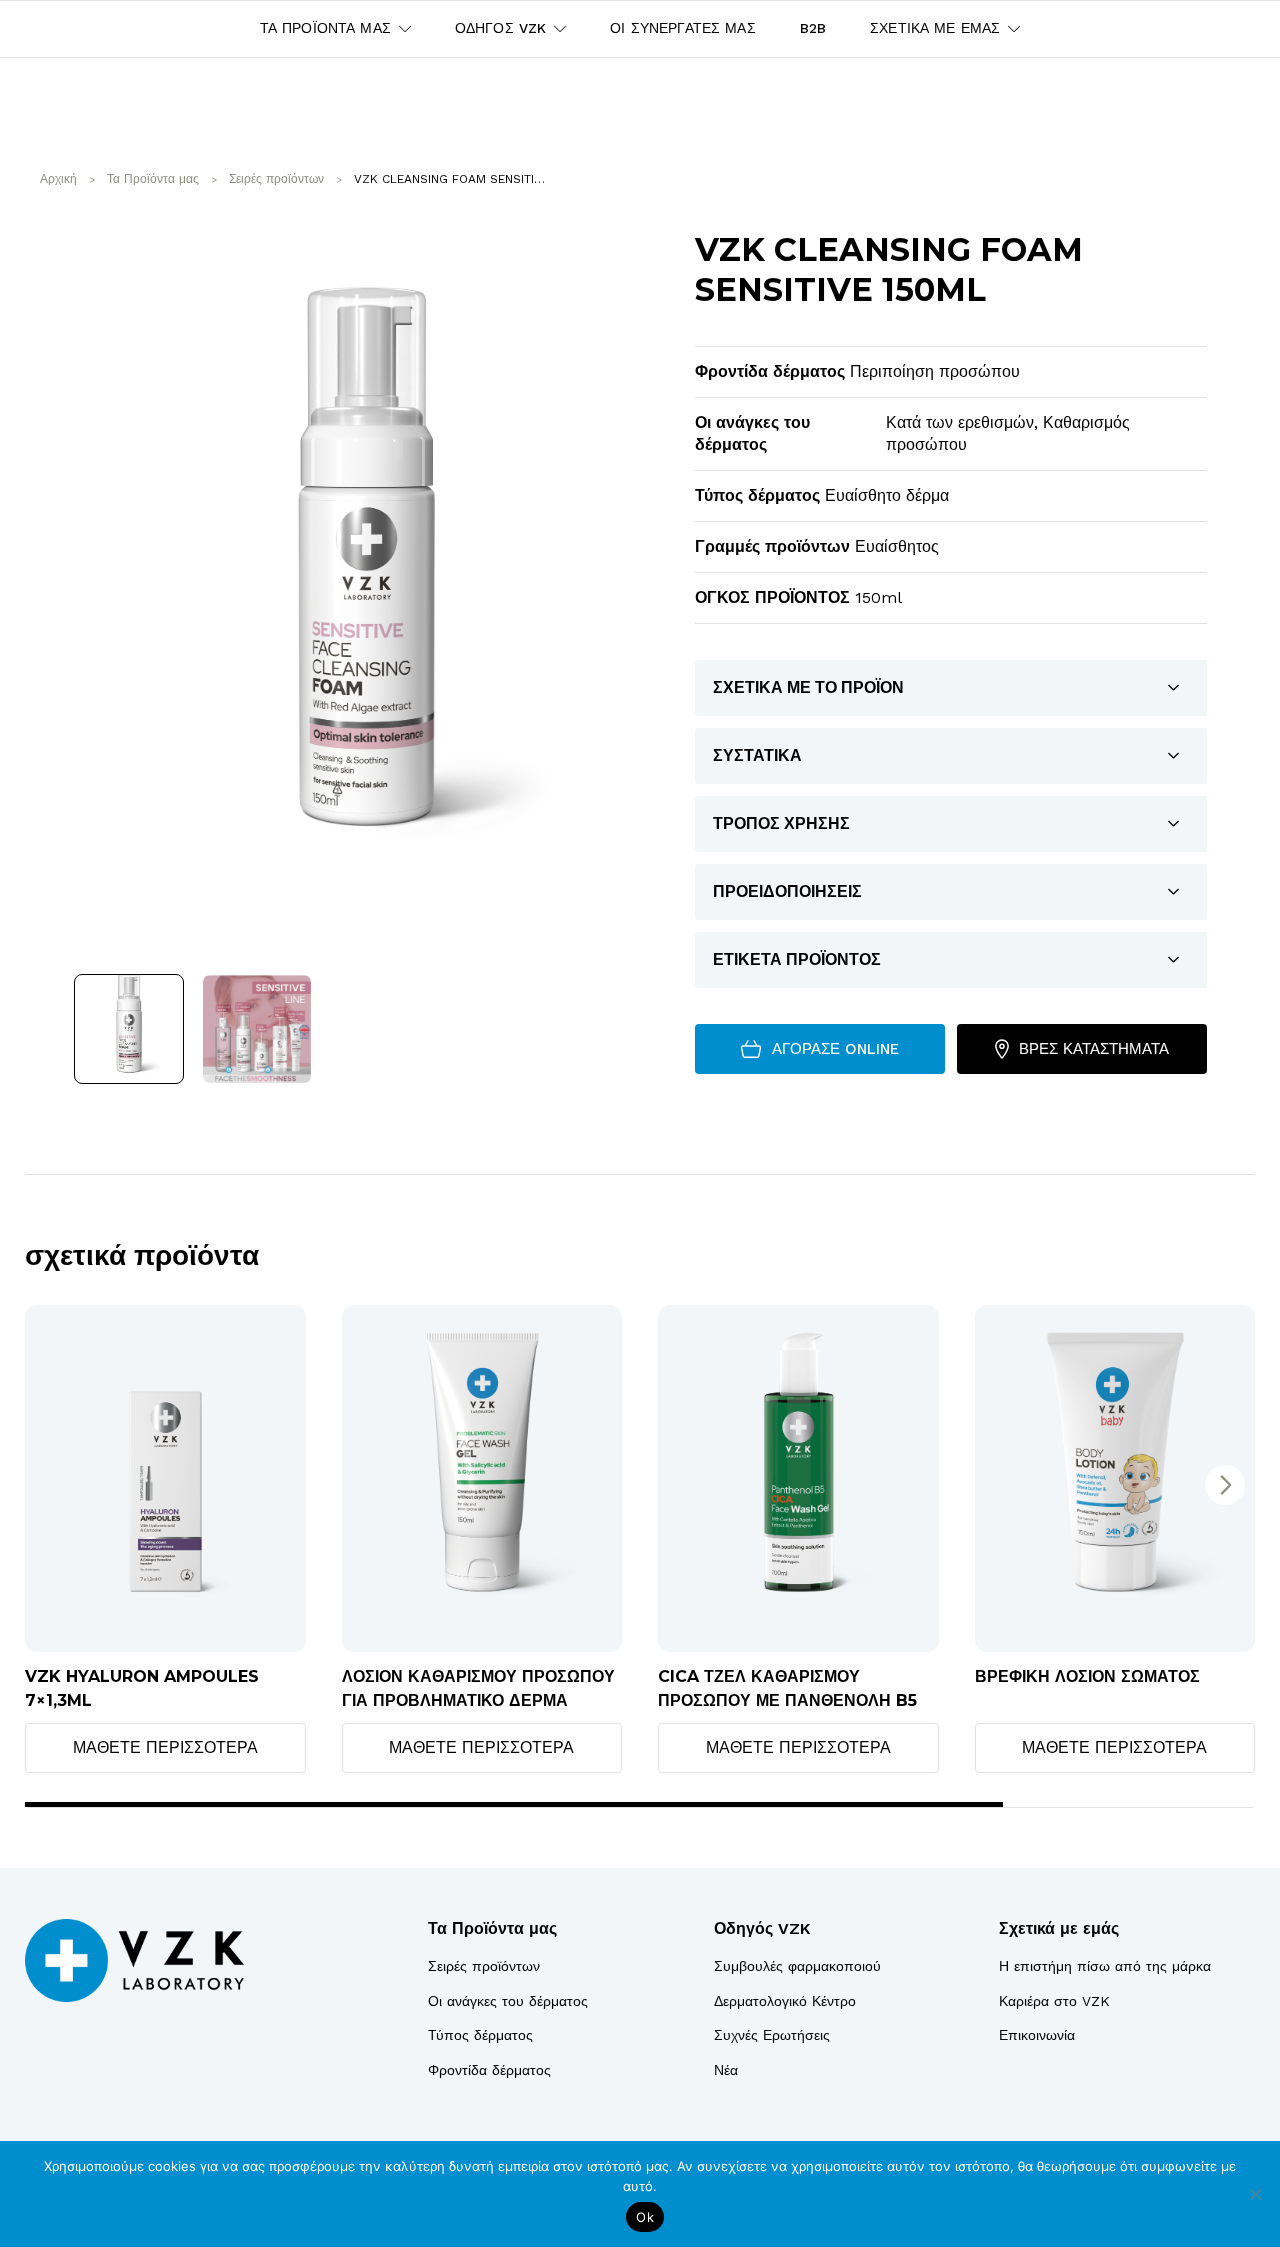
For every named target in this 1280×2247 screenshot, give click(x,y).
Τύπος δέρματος (480, 2035)
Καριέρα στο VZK (1054, 2001)
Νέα (726, 2070)
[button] (1225, 1485)
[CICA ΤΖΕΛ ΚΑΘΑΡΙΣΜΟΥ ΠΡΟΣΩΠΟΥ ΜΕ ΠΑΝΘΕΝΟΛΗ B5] (798, 1478)
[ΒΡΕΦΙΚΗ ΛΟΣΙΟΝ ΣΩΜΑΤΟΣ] (1115, 1478)
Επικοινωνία (1037, 2035)
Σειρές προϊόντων (484, 1966)
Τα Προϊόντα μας (492, 1928)
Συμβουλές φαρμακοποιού (797, 1966)
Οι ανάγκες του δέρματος (508, 2001)
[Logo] (134, 1960)
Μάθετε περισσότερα (165, 1747)
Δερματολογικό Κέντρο (785, 2001)
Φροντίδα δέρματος (489, 2070)
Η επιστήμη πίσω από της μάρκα (1105, 1966)
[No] (1255, 2194)
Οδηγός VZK (762, 1928)
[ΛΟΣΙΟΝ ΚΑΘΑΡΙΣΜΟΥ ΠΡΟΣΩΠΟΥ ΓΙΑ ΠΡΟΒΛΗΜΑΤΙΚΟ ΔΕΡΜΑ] (482, 1478)
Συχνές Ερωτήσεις (772, 2035)
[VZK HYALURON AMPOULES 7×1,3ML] (165, 1478)
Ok (645, 2217)
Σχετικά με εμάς (1059, 1928)
